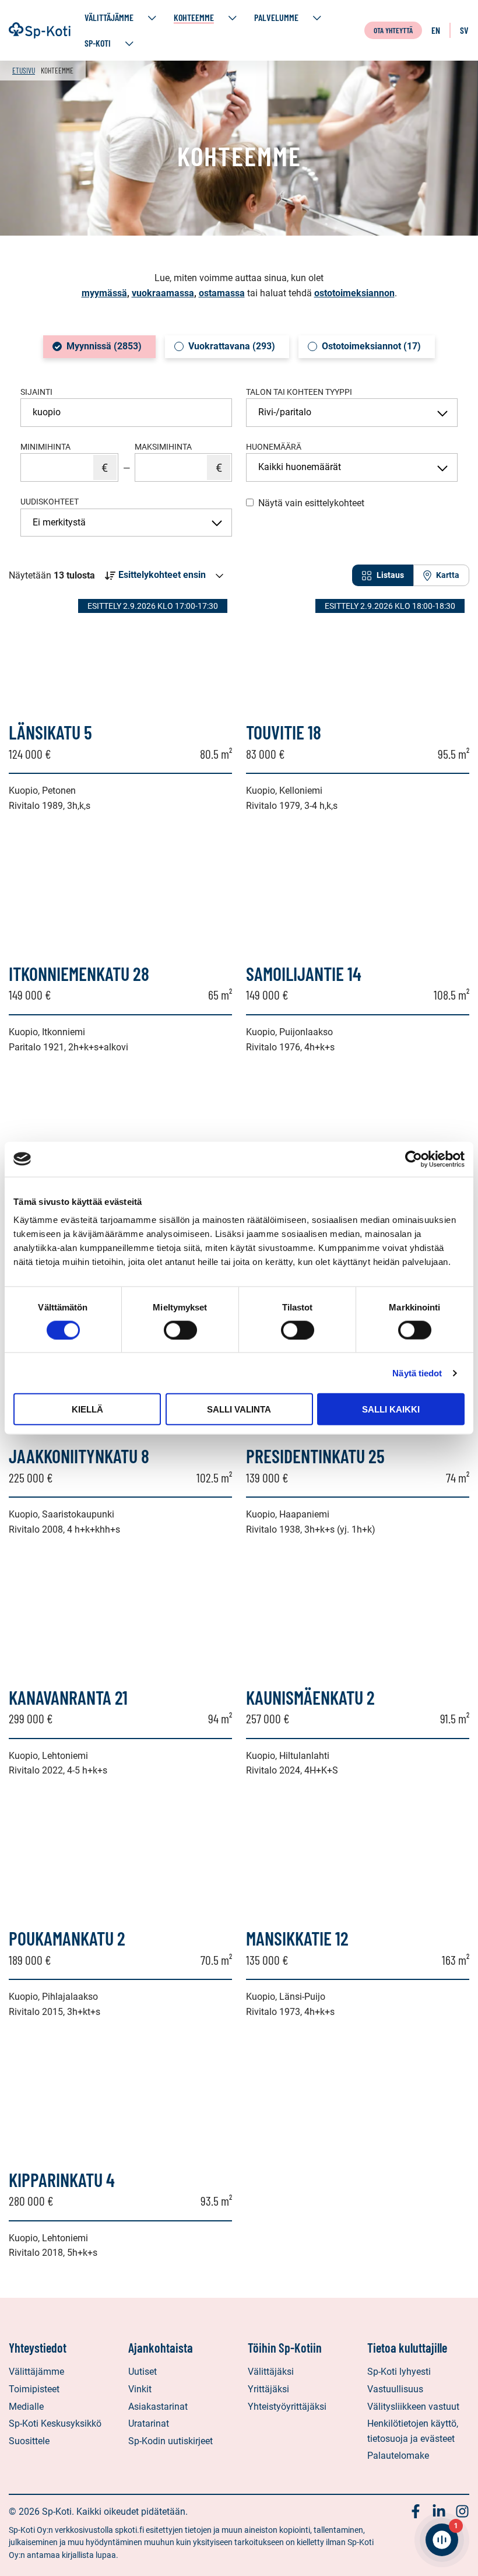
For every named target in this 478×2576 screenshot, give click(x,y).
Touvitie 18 (284, 732)
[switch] (180, 1330)
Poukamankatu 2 (67, 1938)
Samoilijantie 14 (304, 973)
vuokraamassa (163, 293)
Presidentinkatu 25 (315, 1456)
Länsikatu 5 (50, 732)
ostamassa (222, 293)
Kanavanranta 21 (68, 1697)
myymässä (104, 293)
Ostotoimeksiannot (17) (371, 346)
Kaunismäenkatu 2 (310, 1697)
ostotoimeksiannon (354, 293)
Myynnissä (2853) (104, 346)
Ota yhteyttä (393, 30)
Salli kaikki (391, 1409)
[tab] (383, 575)
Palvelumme (276, 17)
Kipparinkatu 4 (62, 2179)
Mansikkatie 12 (297, 1938)
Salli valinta (239, 1409)
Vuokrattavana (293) (232, 346)
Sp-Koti (98, 43)
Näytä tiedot (417, 1373)
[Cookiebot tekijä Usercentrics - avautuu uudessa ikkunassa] (414, 1159)
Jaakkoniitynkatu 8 (79, 1456)
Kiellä (87, 1409)
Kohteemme (194, 17)
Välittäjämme (109, 17)
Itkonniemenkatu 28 (79, 973)
